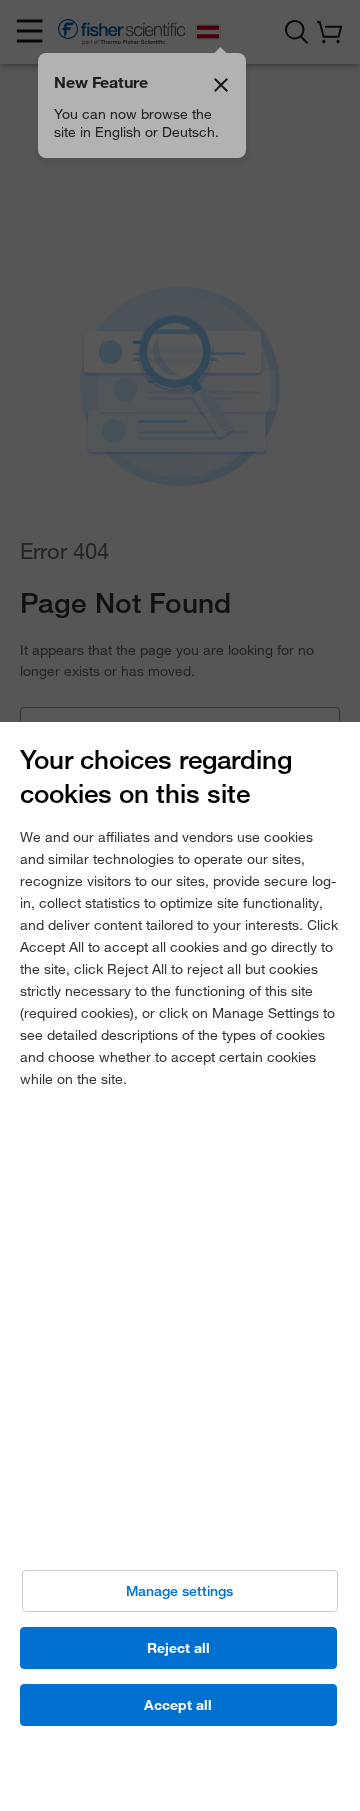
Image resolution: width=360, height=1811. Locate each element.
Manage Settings (179, 1591)
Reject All (178, 1648)
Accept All (178, 1705)
